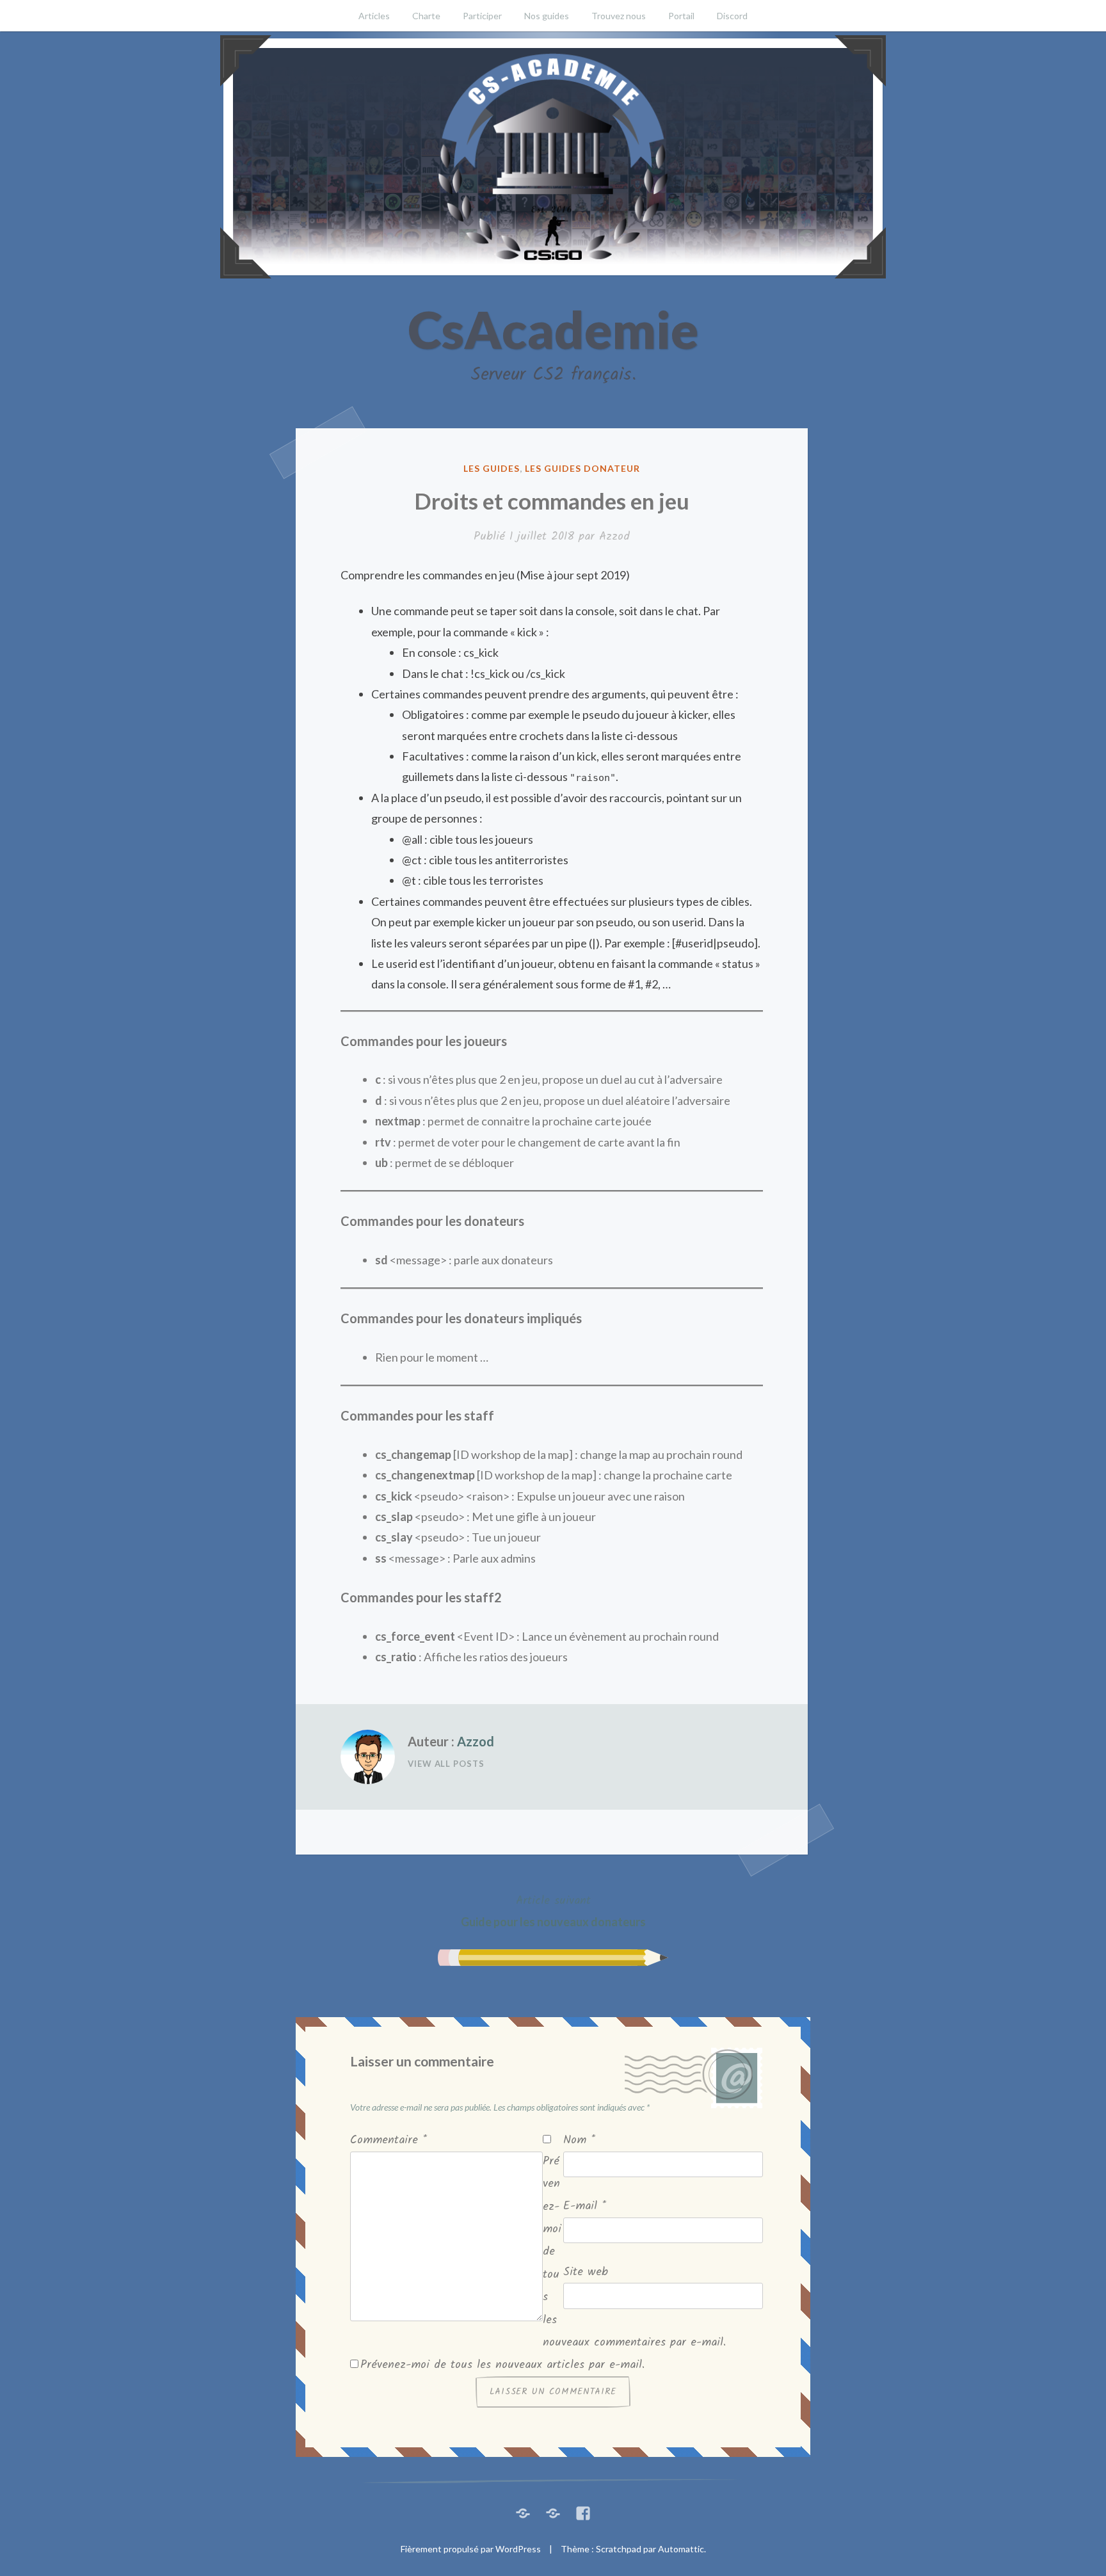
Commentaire (389, 2140)
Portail (681, 16)
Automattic (681, 2549)
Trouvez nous (619, 16)
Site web (586, 2272)
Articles (374, 16)
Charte (426, 16)
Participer (482, 16)
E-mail (585, 2206)
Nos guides (547, 16)
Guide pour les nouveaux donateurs (553, 1910)
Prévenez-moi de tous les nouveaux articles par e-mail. (502, 2365)
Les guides (492, 468)
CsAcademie (553, 329)
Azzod (614, 537)
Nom (579, 2140)
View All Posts (446, 1764)
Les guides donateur (582, 468)
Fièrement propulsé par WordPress (471, 2549)
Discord (732, 16)
